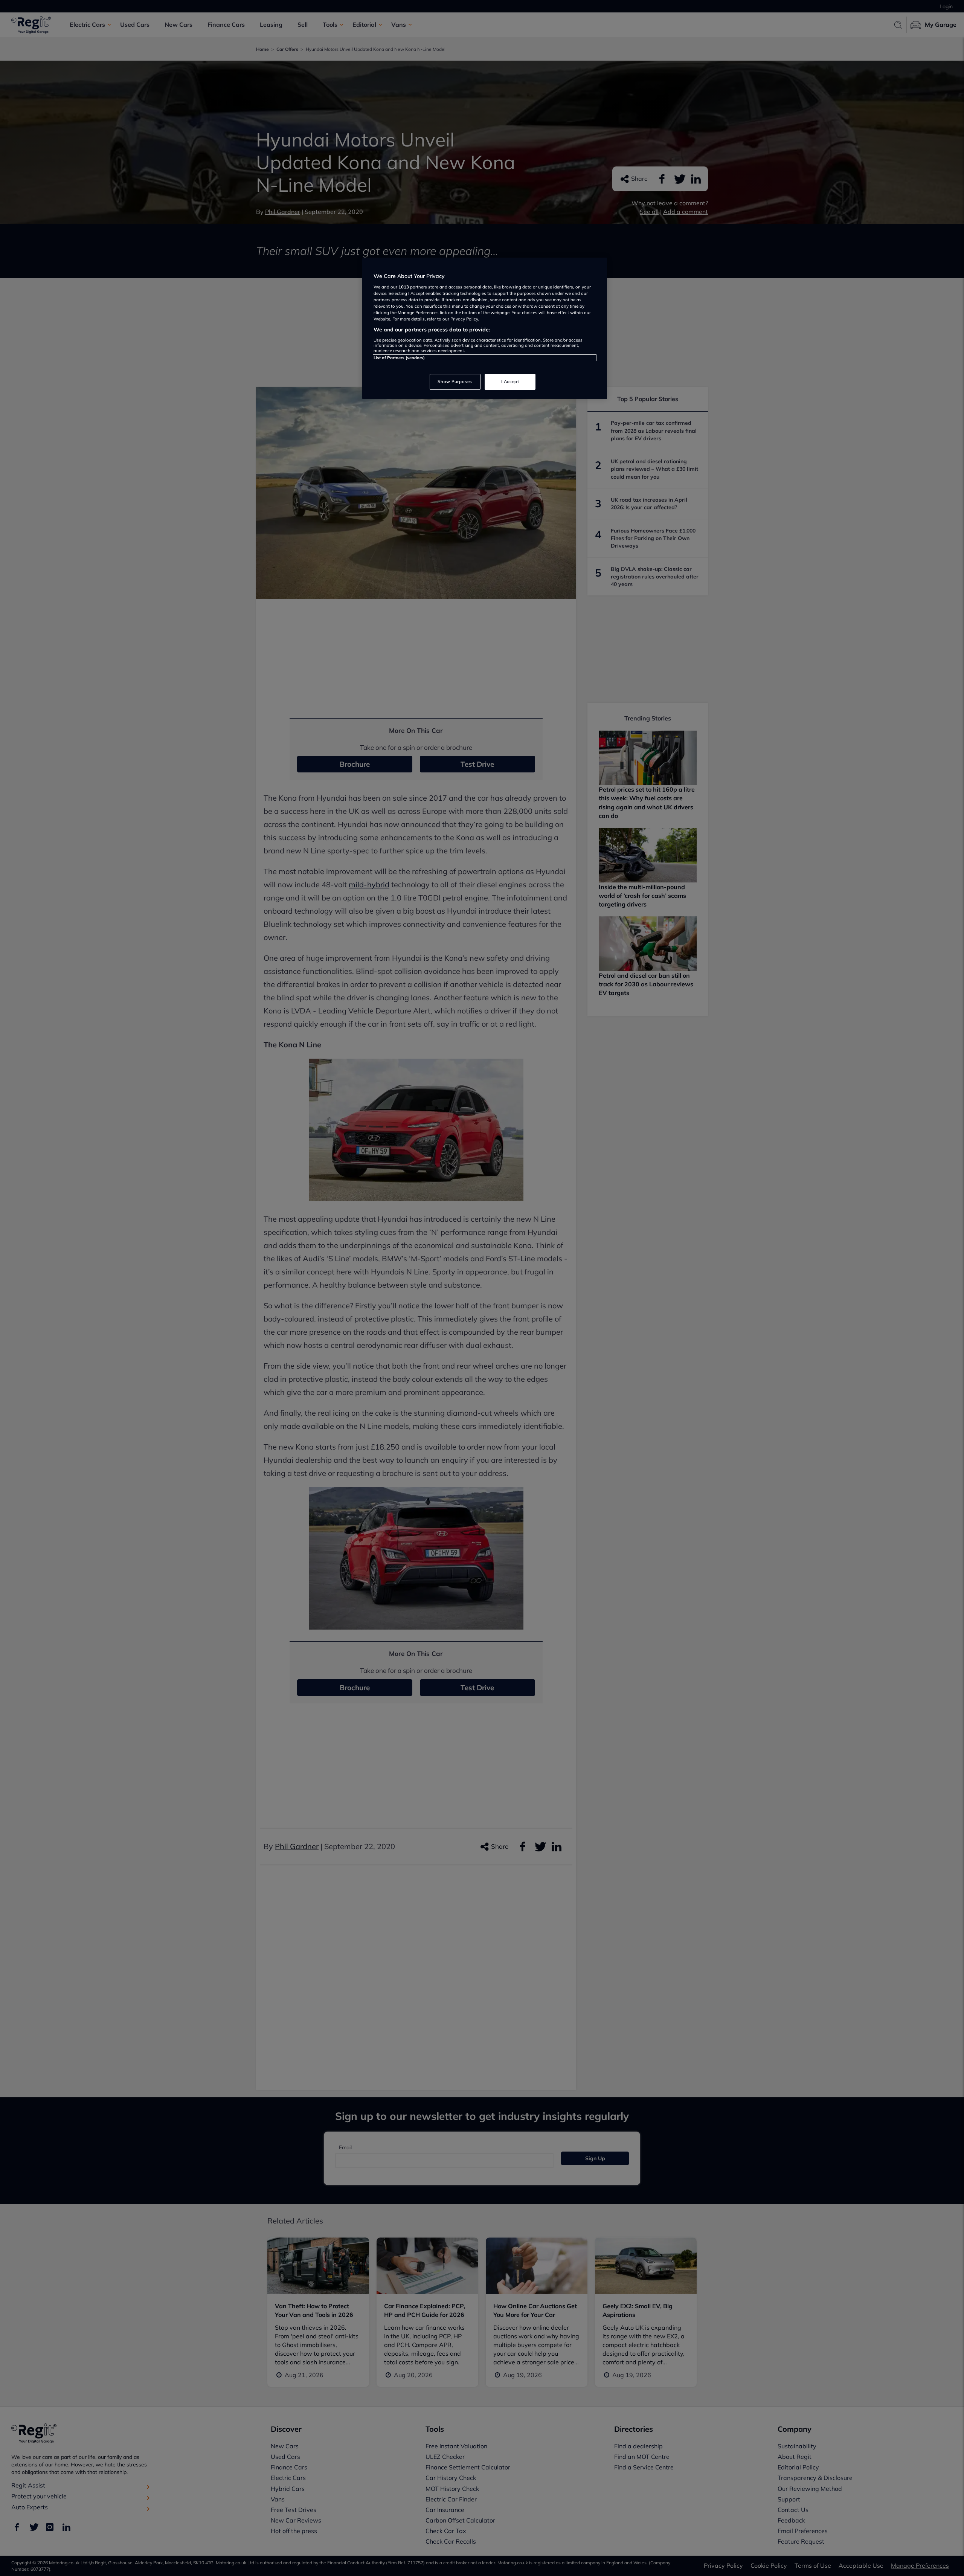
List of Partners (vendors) (399, 358)
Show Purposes (455, 382)
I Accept (510, 382)
